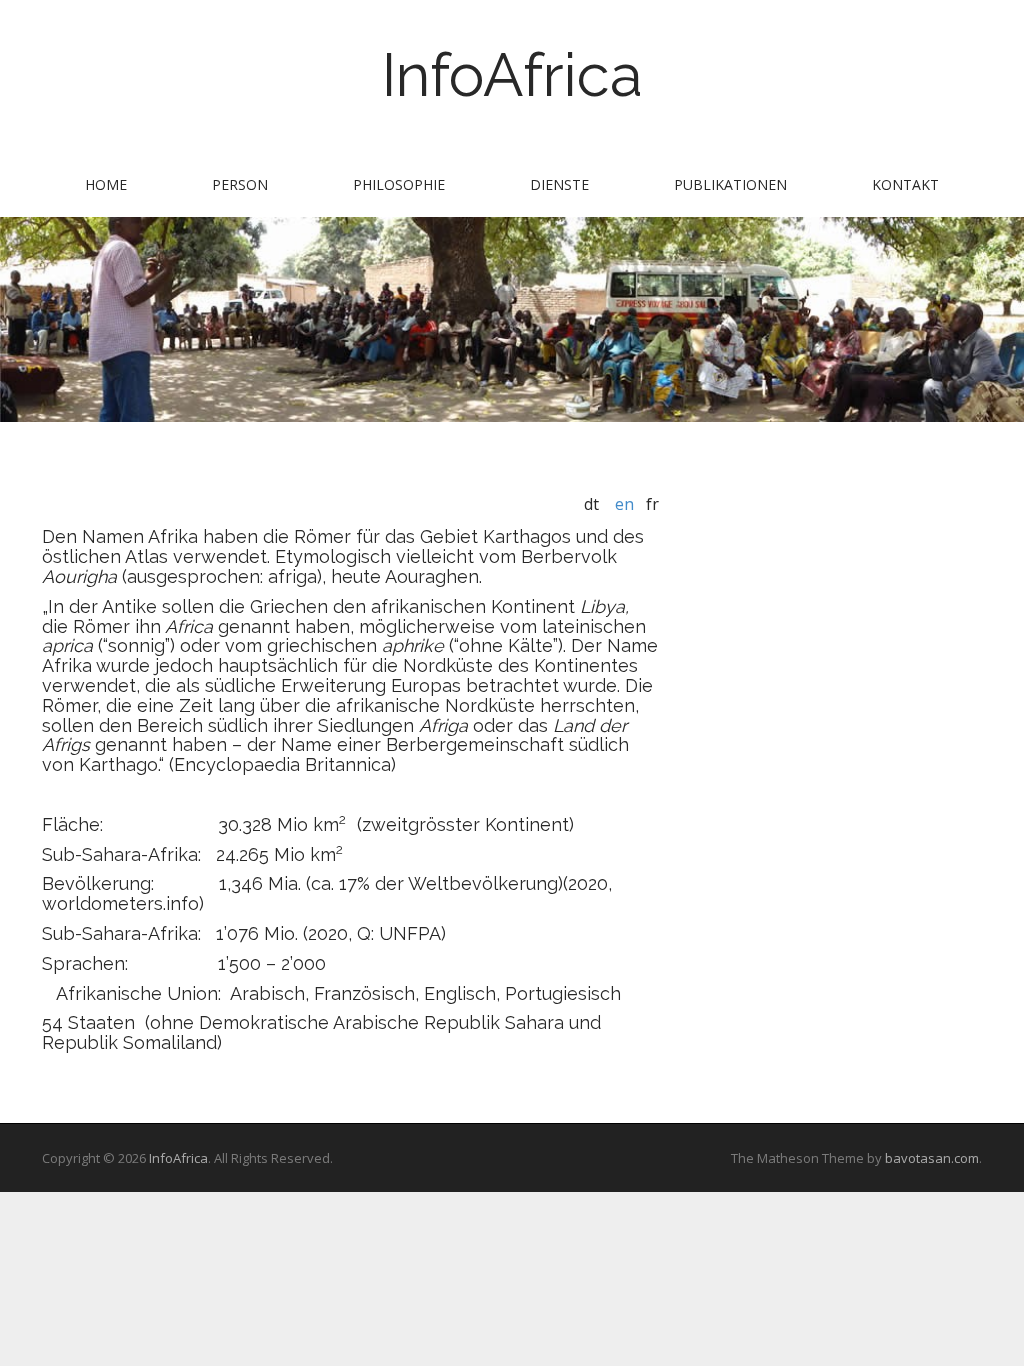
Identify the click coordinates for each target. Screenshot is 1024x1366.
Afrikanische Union (137, 993)
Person (240, 184)
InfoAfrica (512, 75)
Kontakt (905, 184)
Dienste (559, 184)
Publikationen (730, 184)
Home (106, 184)
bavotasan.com (932, 1158)
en (624, 504)
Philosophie (399, 184)
